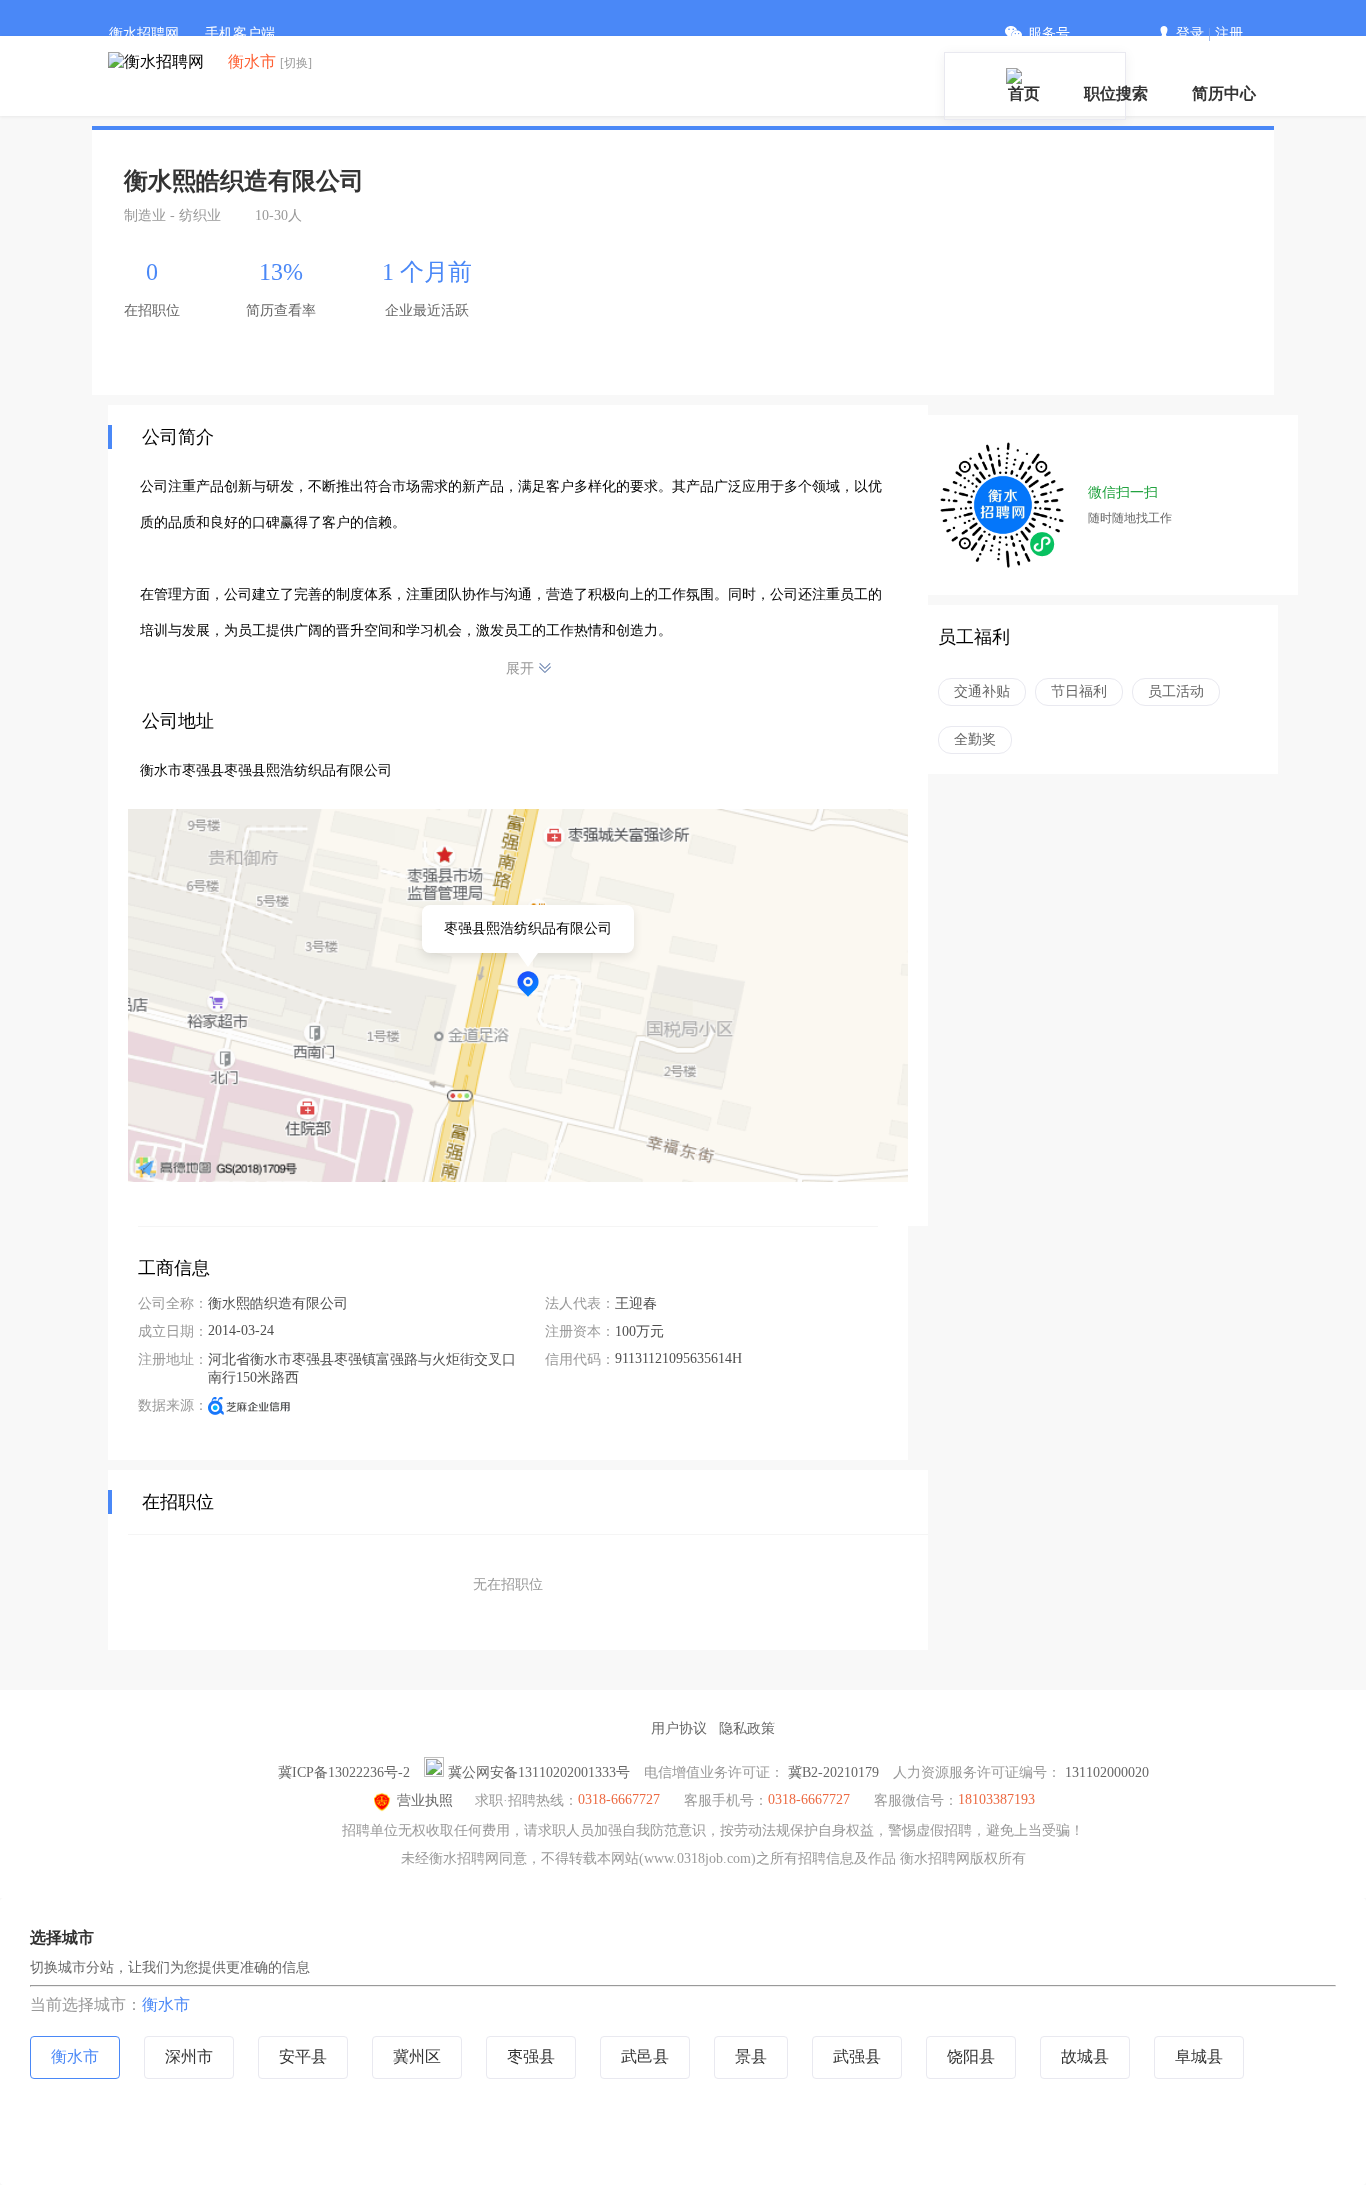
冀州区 (417, 2056)
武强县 (857, 2056)
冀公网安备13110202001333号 (539, 1772)
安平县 (303, 2056)
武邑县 (645, 2056)
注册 (1229, 33)
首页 (1024, 93)
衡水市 (166, 2004)
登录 (1190, 33)
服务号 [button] (1049, 33)
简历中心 (1224, 93)
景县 (751, 2056)
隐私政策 (747, 1728)
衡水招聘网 (144, 33)
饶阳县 (971, 2056)
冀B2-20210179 (833, 1772)
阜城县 (1199, 2056)
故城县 (1085, 2056)
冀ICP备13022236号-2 (344, 1772)
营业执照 (425, 1800)
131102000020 (1107, 1772)
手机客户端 (240, 33)
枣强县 (531, 2056)
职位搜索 (1116, 93)
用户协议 (679, 1728)
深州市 (189, 2056)
